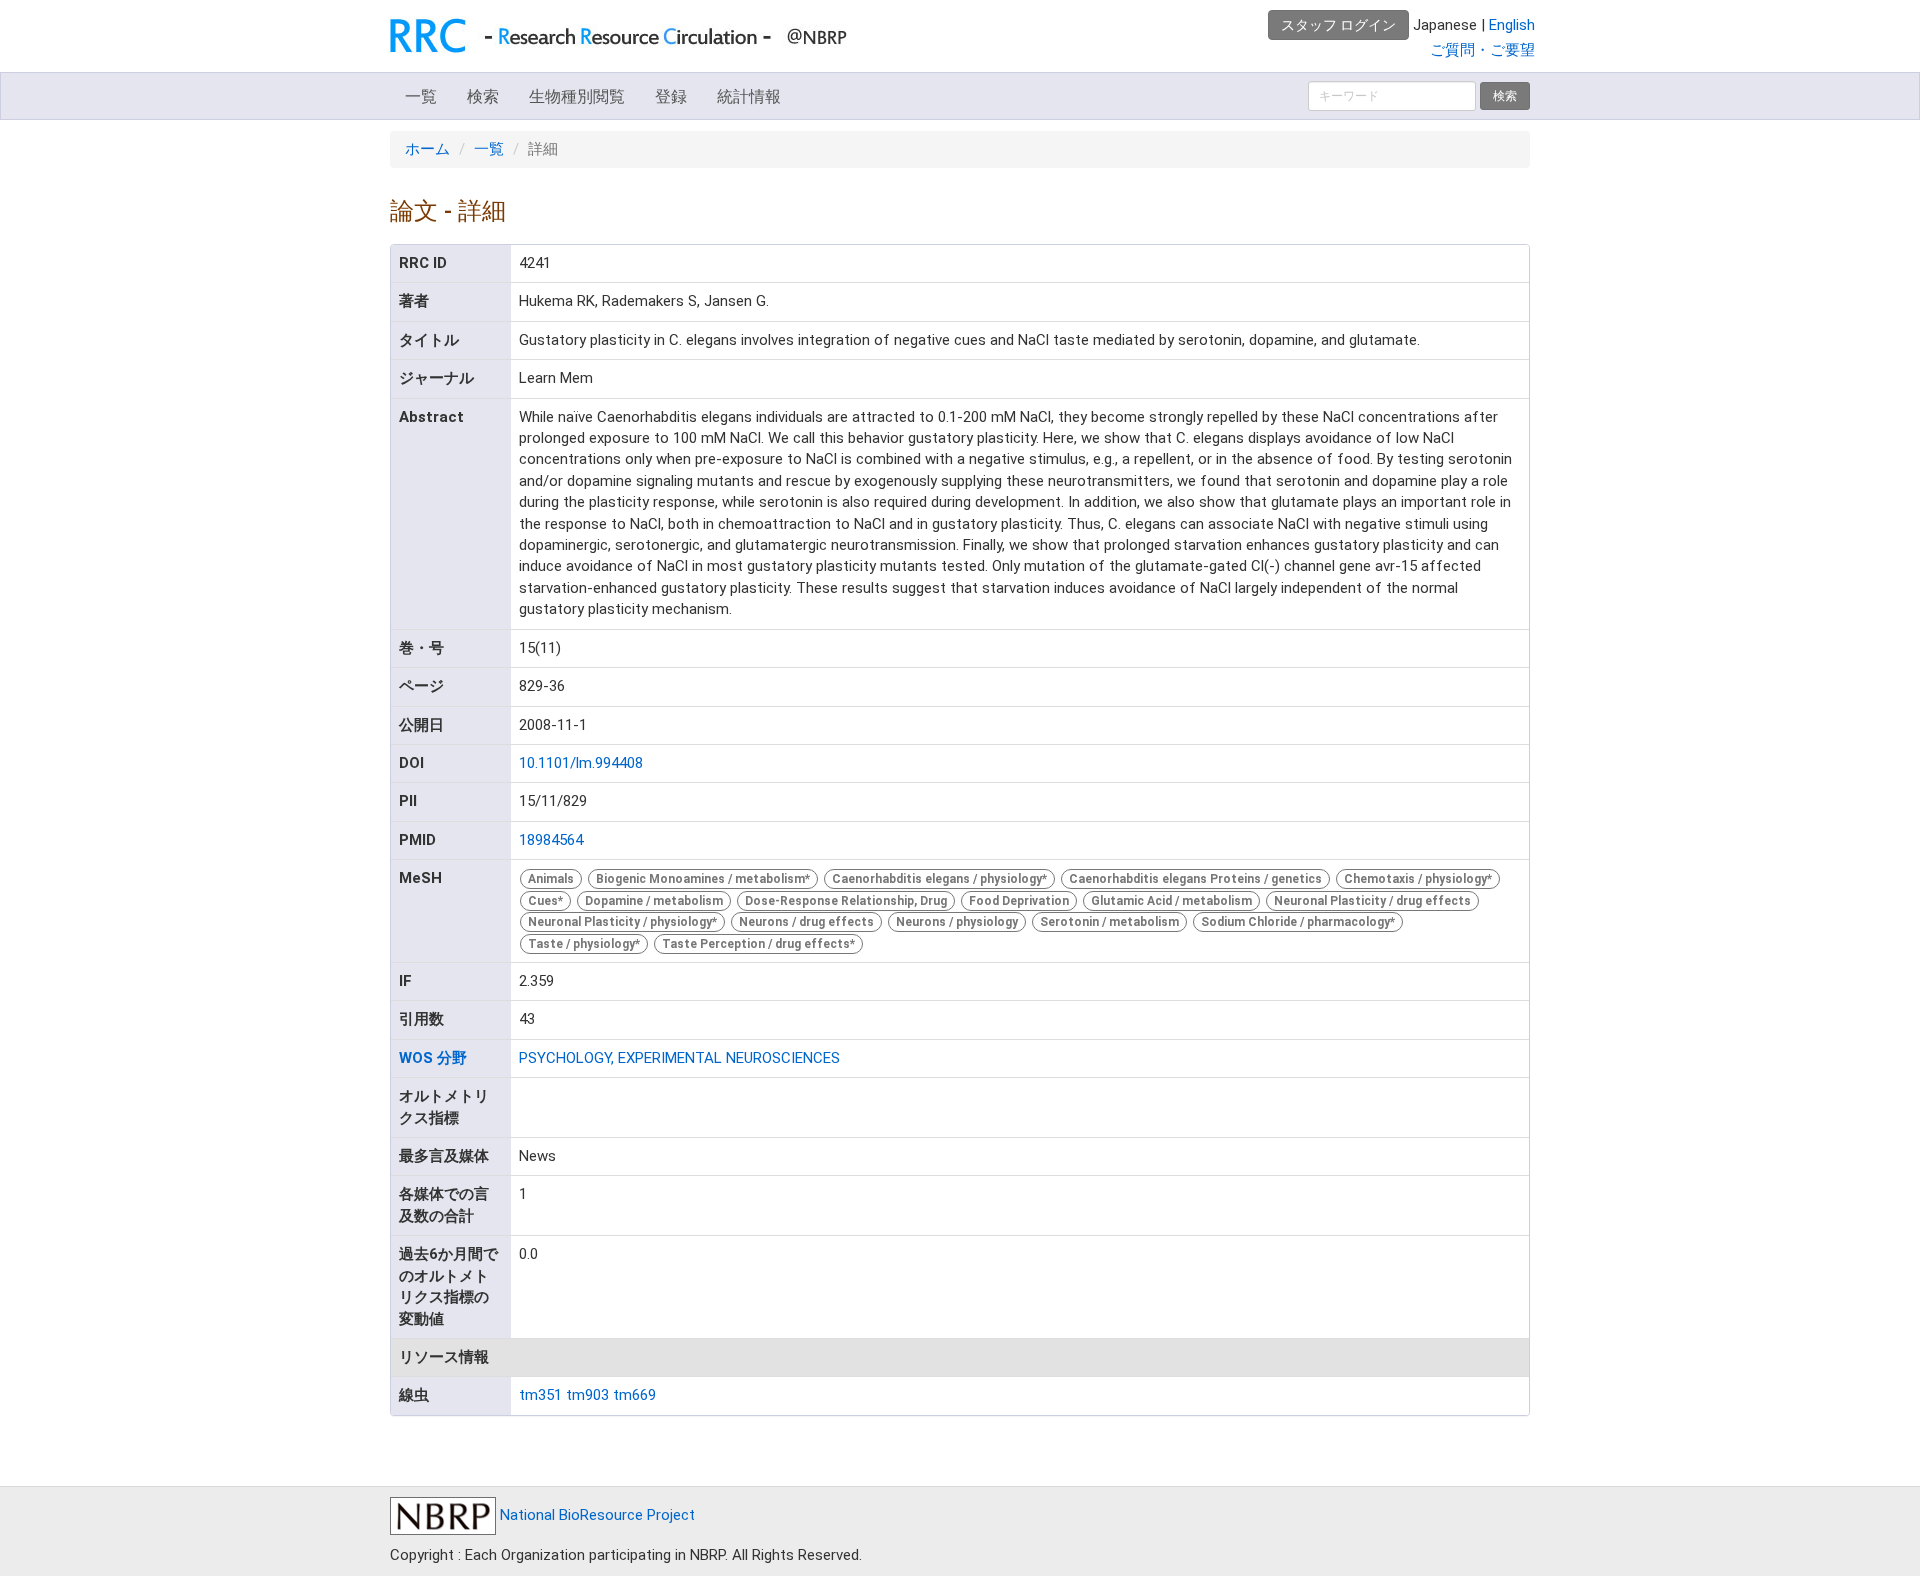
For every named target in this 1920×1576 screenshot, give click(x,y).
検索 (483, 96)
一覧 (421, 96)
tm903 (587, 1395)
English (1512, 25)
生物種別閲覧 (577, 96)
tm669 (634, 1395)
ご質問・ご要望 (1482, 50)
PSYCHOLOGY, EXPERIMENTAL (620, 1058)
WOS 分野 (433, 1058)
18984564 (551, 840)
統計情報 (749, 96)
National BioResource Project (595, 1515)
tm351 (540, 1395)
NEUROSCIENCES (783, 1058)
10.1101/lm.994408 (581, 763)
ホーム (427, 149)
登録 (671, 96)
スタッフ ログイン (1338, 25)
